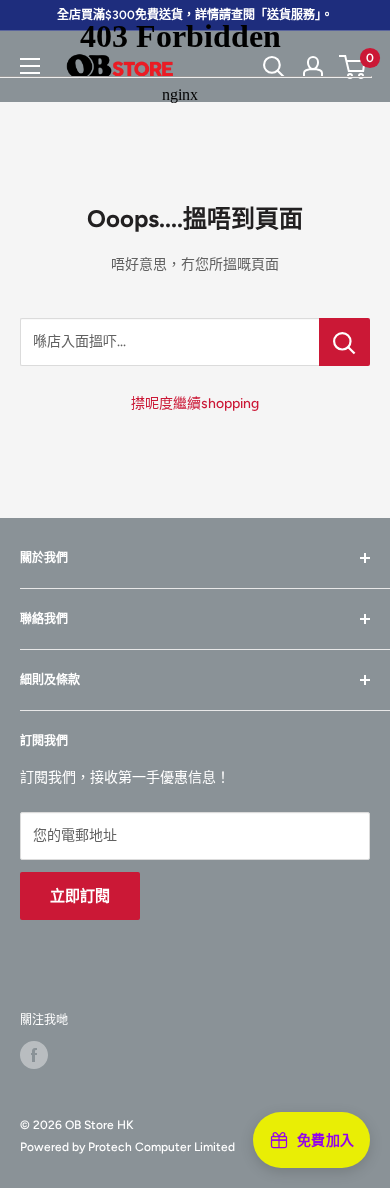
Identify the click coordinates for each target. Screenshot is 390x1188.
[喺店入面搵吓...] (344, 342)
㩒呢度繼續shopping (195, 403)
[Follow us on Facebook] (34, 1055)
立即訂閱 (80, 896)
